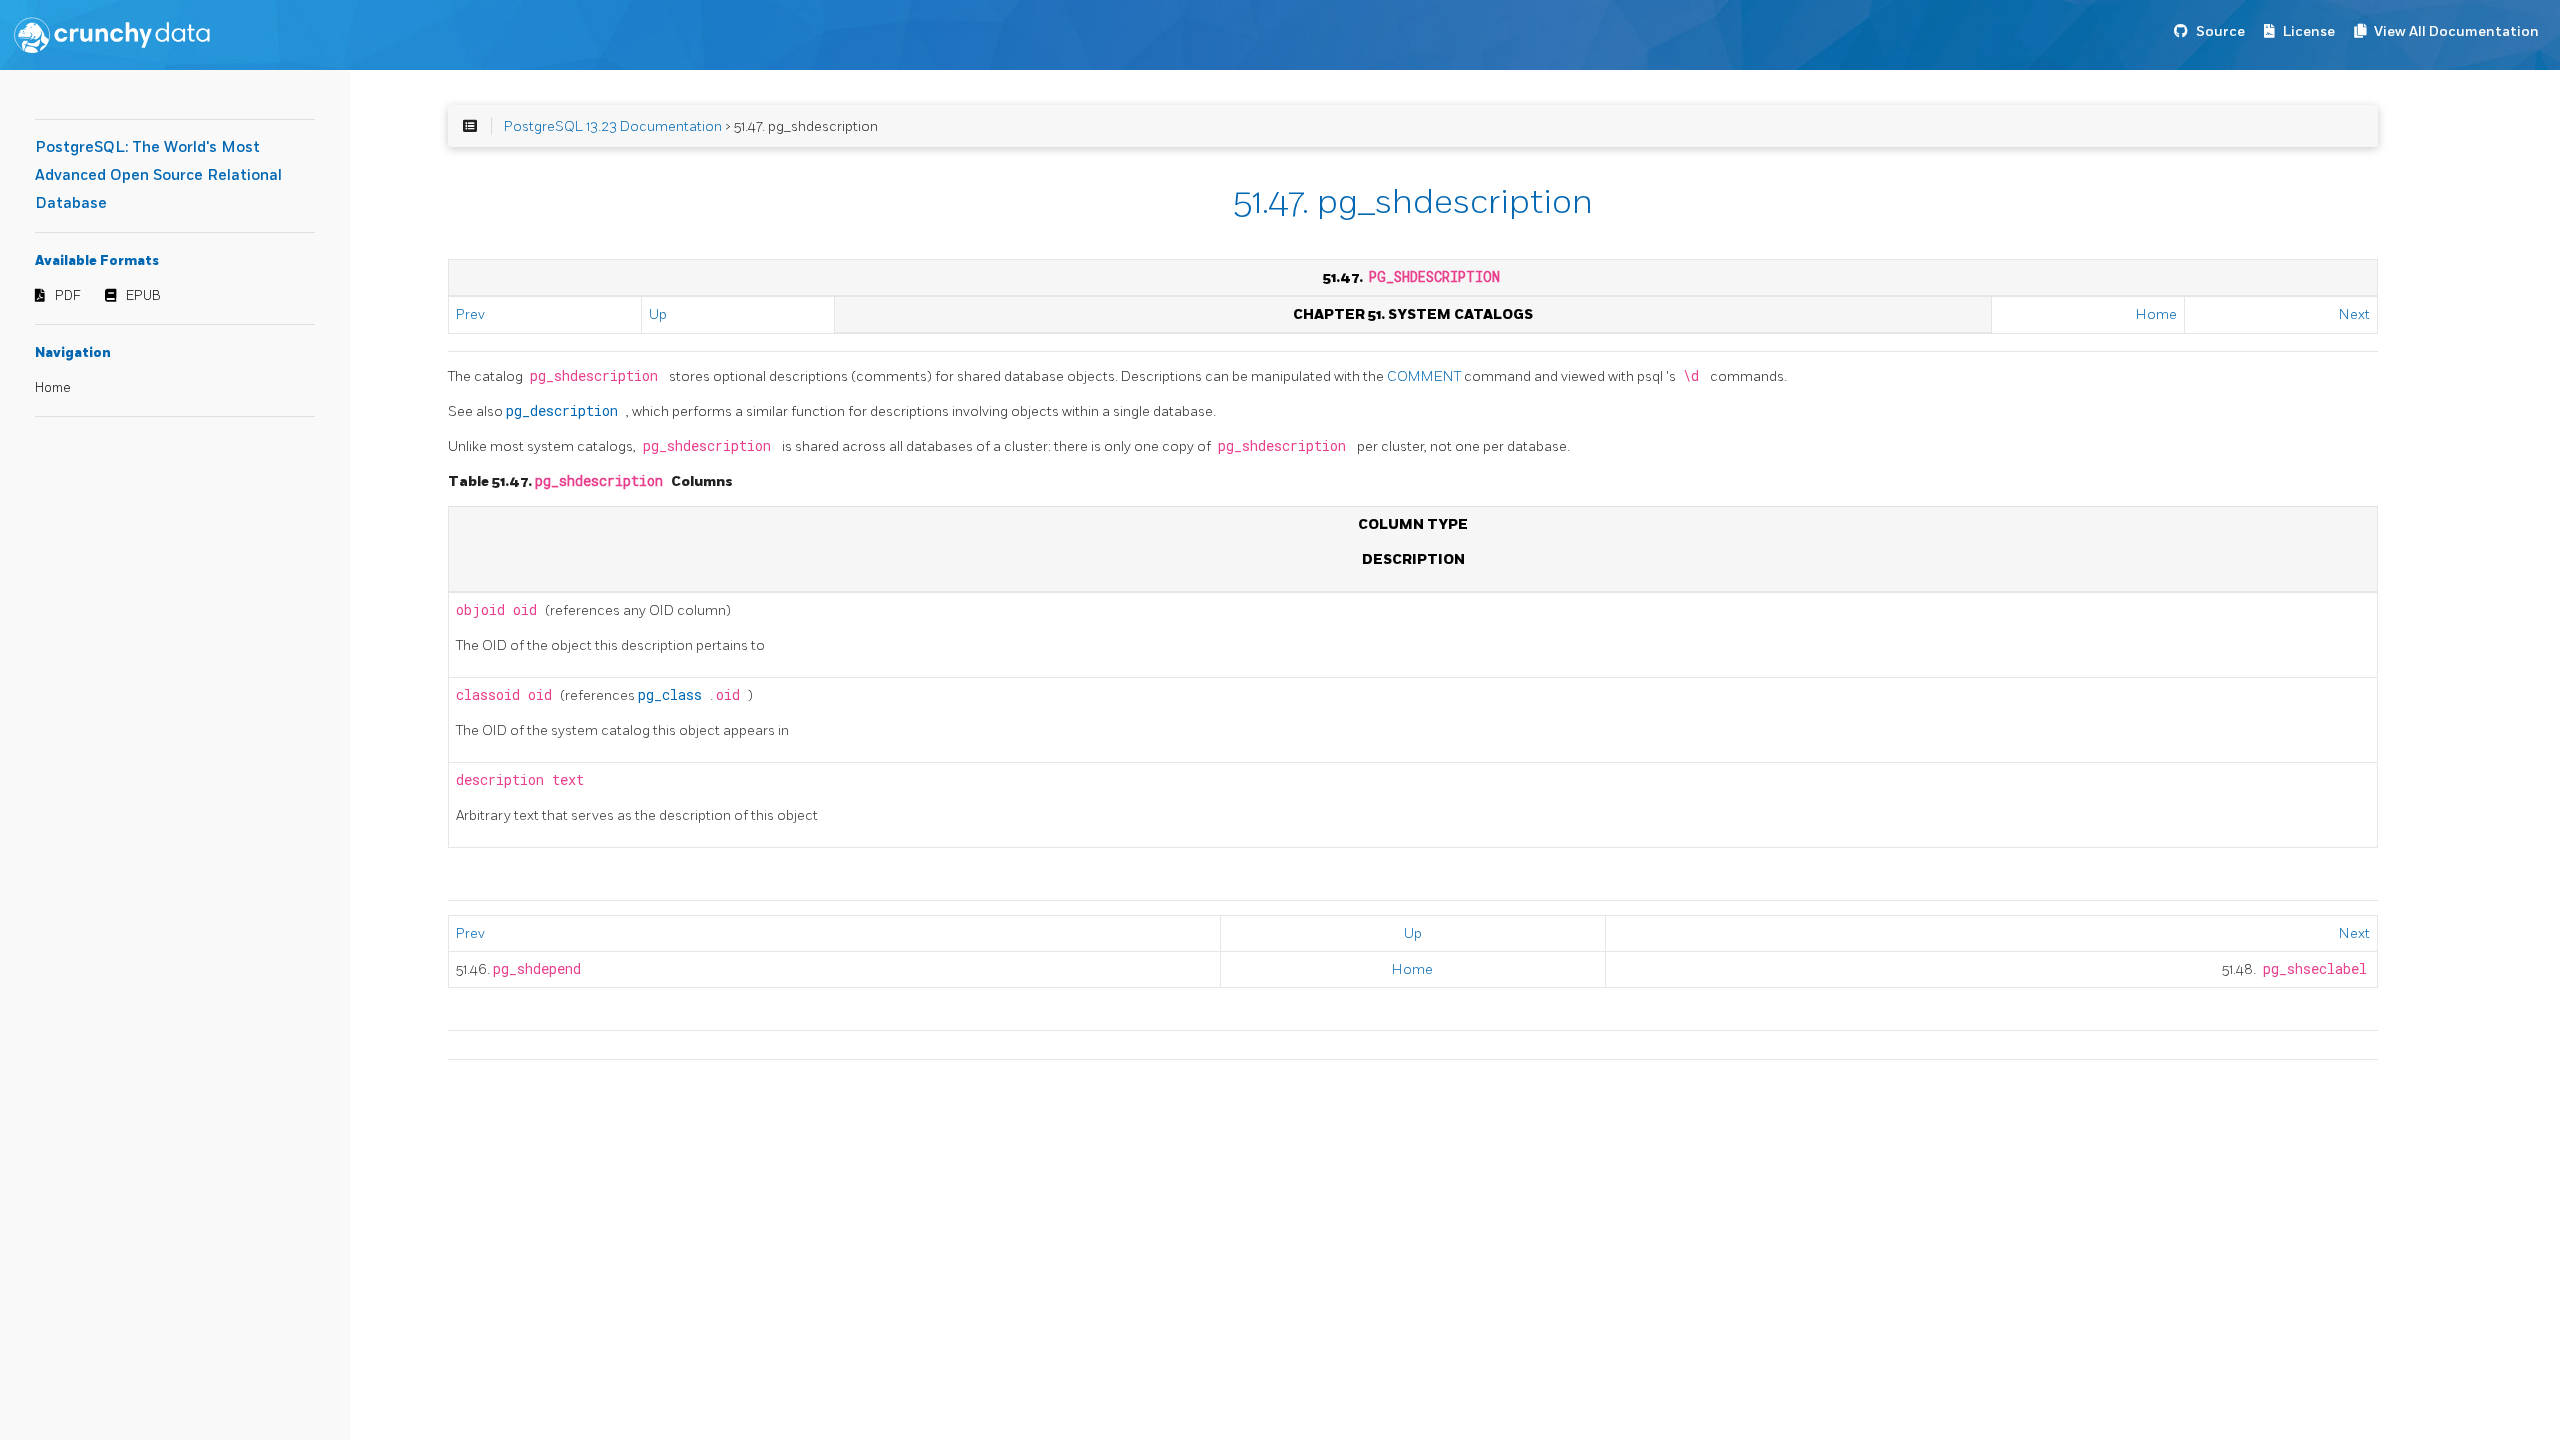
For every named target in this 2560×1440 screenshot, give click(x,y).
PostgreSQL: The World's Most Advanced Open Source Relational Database (158, 175)
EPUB (143, 296)
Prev (470, 314)
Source (2220, 31)
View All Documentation (2456, 31)
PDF (68, 296)
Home (53, 388)
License (2309, 31)
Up (658, 314)
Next (2354, 314)
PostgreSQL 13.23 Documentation (613, 126)
